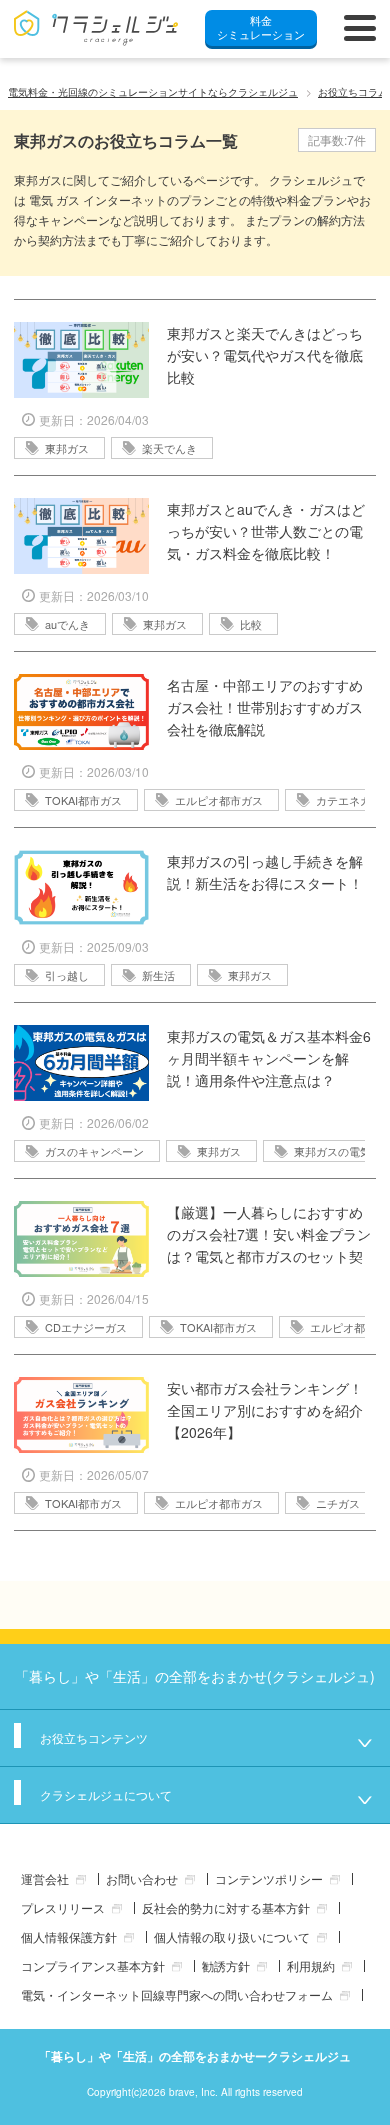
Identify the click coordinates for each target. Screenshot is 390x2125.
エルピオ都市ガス (219, 800)
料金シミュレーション (261, 27)
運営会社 (45, 1878)
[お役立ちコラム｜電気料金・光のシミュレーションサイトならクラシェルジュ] (96, 28)
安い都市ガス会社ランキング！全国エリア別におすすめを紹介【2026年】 (265, 1410)
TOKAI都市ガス (83, 800)
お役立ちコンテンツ (94, 1737)
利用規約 (311, 1965)
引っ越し (67, 975)
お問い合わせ (142, 1878)
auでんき (67, 624)
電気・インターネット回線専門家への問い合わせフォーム (177, 1994)
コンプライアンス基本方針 (93, 1965)
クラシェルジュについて (106, 1794)
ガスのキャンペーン (94, 1151)
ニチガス (338, 1503)
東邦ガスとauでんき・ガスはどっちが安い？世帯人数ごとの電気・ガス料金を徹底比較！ (266, 531)
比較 (251, 624)
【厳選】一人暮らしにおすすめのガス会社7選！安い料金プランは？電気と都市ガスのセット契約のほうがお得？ (269, 1234)
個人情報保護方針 (69, 1936)
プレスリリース (63, 1907)
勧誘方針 (226, 1965)
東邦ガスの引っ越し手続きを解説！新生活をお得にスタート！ (265, 872)
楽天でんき (169, 448)
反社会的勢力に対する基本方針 (226, 1907)
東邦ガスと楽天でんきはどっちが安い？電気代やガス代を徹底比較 (265, 355)
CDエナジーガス (86, 1327)
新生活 (158, 975)
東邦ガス (67, 448)
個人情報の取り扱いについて (232, 1936)
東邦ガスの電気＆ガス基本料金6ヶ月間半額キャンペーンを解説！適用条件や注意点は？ (269, 1058)
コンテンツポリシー (269, 1878)
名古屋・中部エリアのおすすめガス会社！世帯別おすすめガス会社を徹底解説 (265, 707)
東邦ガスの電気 (332, 1151)
